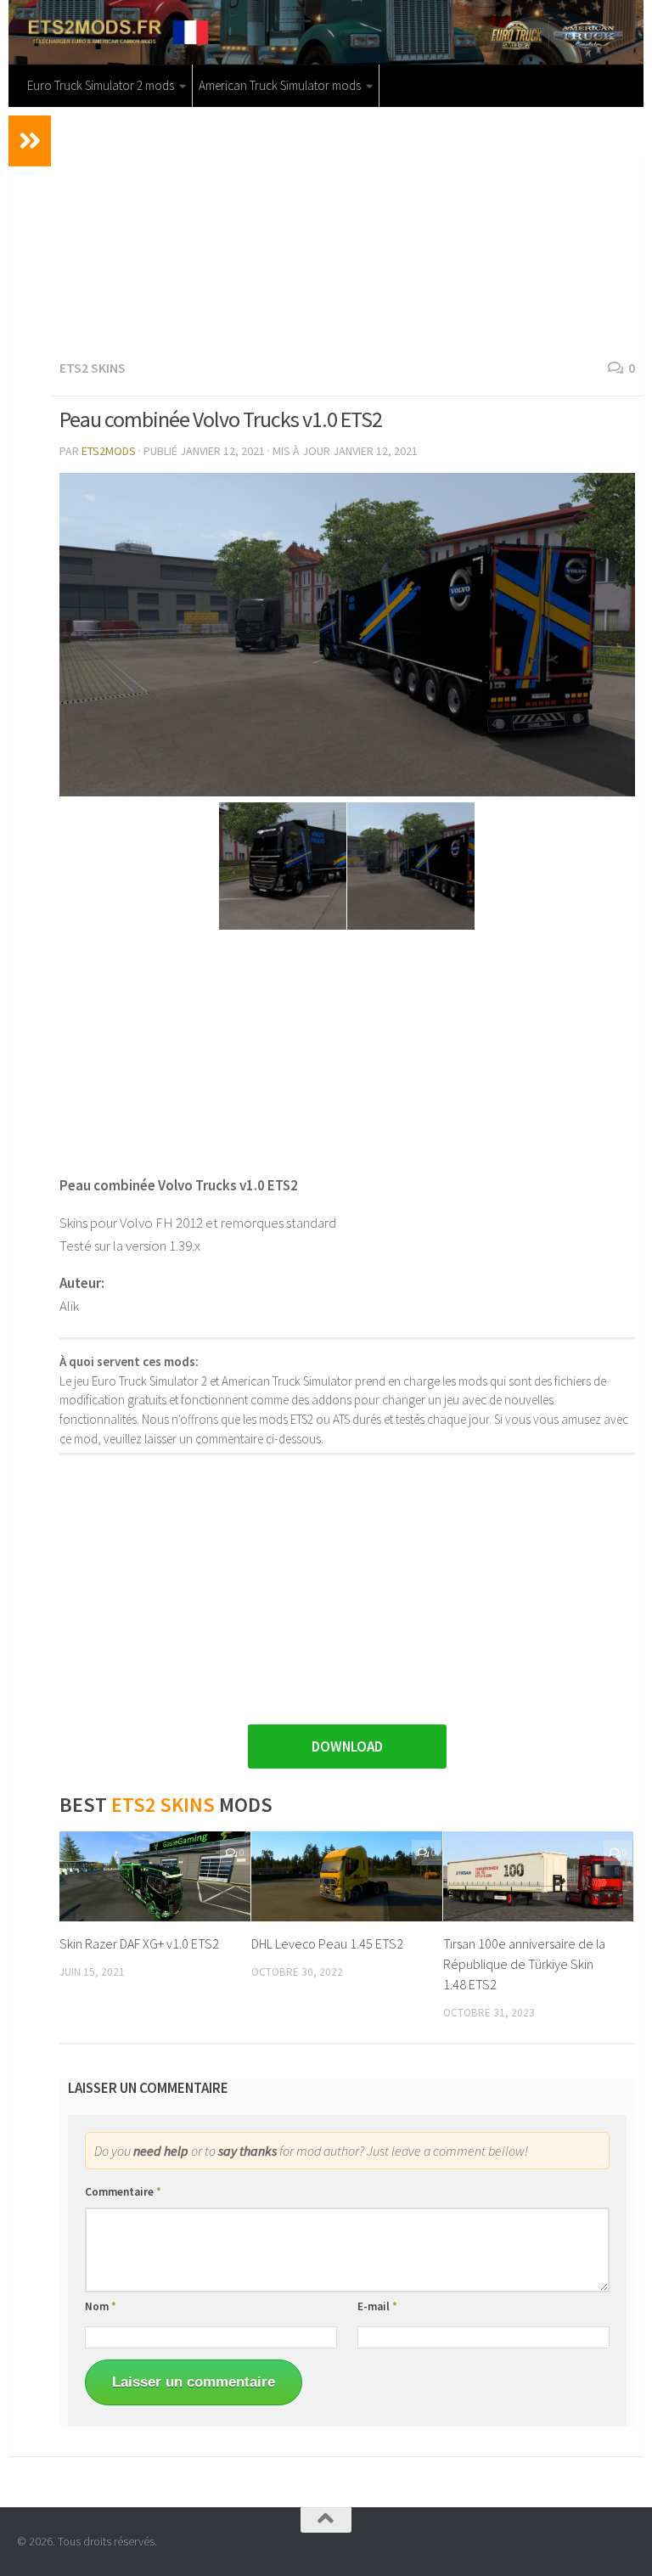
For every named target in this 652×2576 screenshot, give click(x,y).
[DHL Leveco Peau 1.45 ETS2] (347, 1876)
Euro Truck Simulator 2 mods (101, 85)
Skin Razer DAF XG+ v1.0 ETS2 (139, 1943)
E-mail (377, 2306)
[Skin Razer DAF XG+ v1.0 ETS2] (155, 1876)
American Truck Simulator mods (280, 85)
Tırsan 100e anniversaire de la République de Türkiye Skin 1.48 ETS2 (524, 1964)
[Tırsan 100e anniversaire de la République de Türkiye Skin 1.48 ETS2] (539, 1876)
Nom (101, 2306)
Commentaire (123, 2192)
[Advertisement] (347, 230)
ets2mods (109, 451)
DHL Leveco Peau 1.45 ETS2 (327, 1943)
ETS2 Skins (93, 368)
